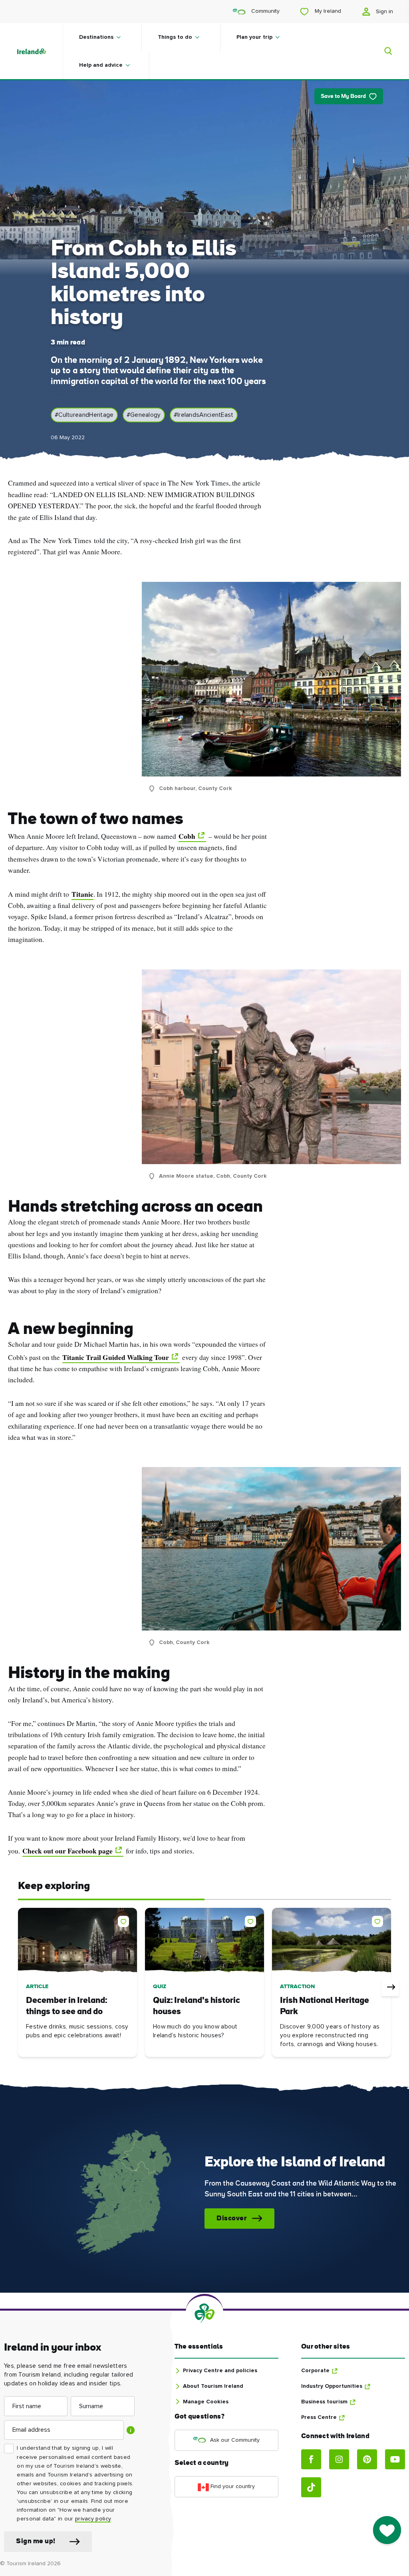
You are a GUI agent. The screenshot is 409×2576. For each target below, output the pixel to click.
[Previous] (19, 1987)
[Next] (390, 1987)
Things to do (175, 37)
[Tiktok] (311, 2487)
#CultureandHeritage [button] (84, 415)
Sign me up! (36, 2541)
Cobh (187, 836)
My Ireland (327, 11)
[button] (125, 1920)
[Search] (383, 51)
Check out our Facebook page (68, 1851)
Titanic (82, 894)
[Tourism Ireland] (39, 51)
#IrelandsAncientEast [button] (204, 415)
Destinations (96, 37)
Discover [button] (231, 2219)
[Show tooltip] (131, 2430)
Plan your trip (254, 37)
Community (265, 11)
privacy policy (93, 2519)
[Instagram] (339, 2459)
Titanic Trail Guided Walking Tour (116, 1357)
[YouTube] (395, 2459)
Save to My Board (343, 97)
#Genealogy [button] (144, 415)
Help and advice (101, 65)
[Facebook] (311, 2459)
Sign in (384, 12)
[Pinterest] (367, 2459)
